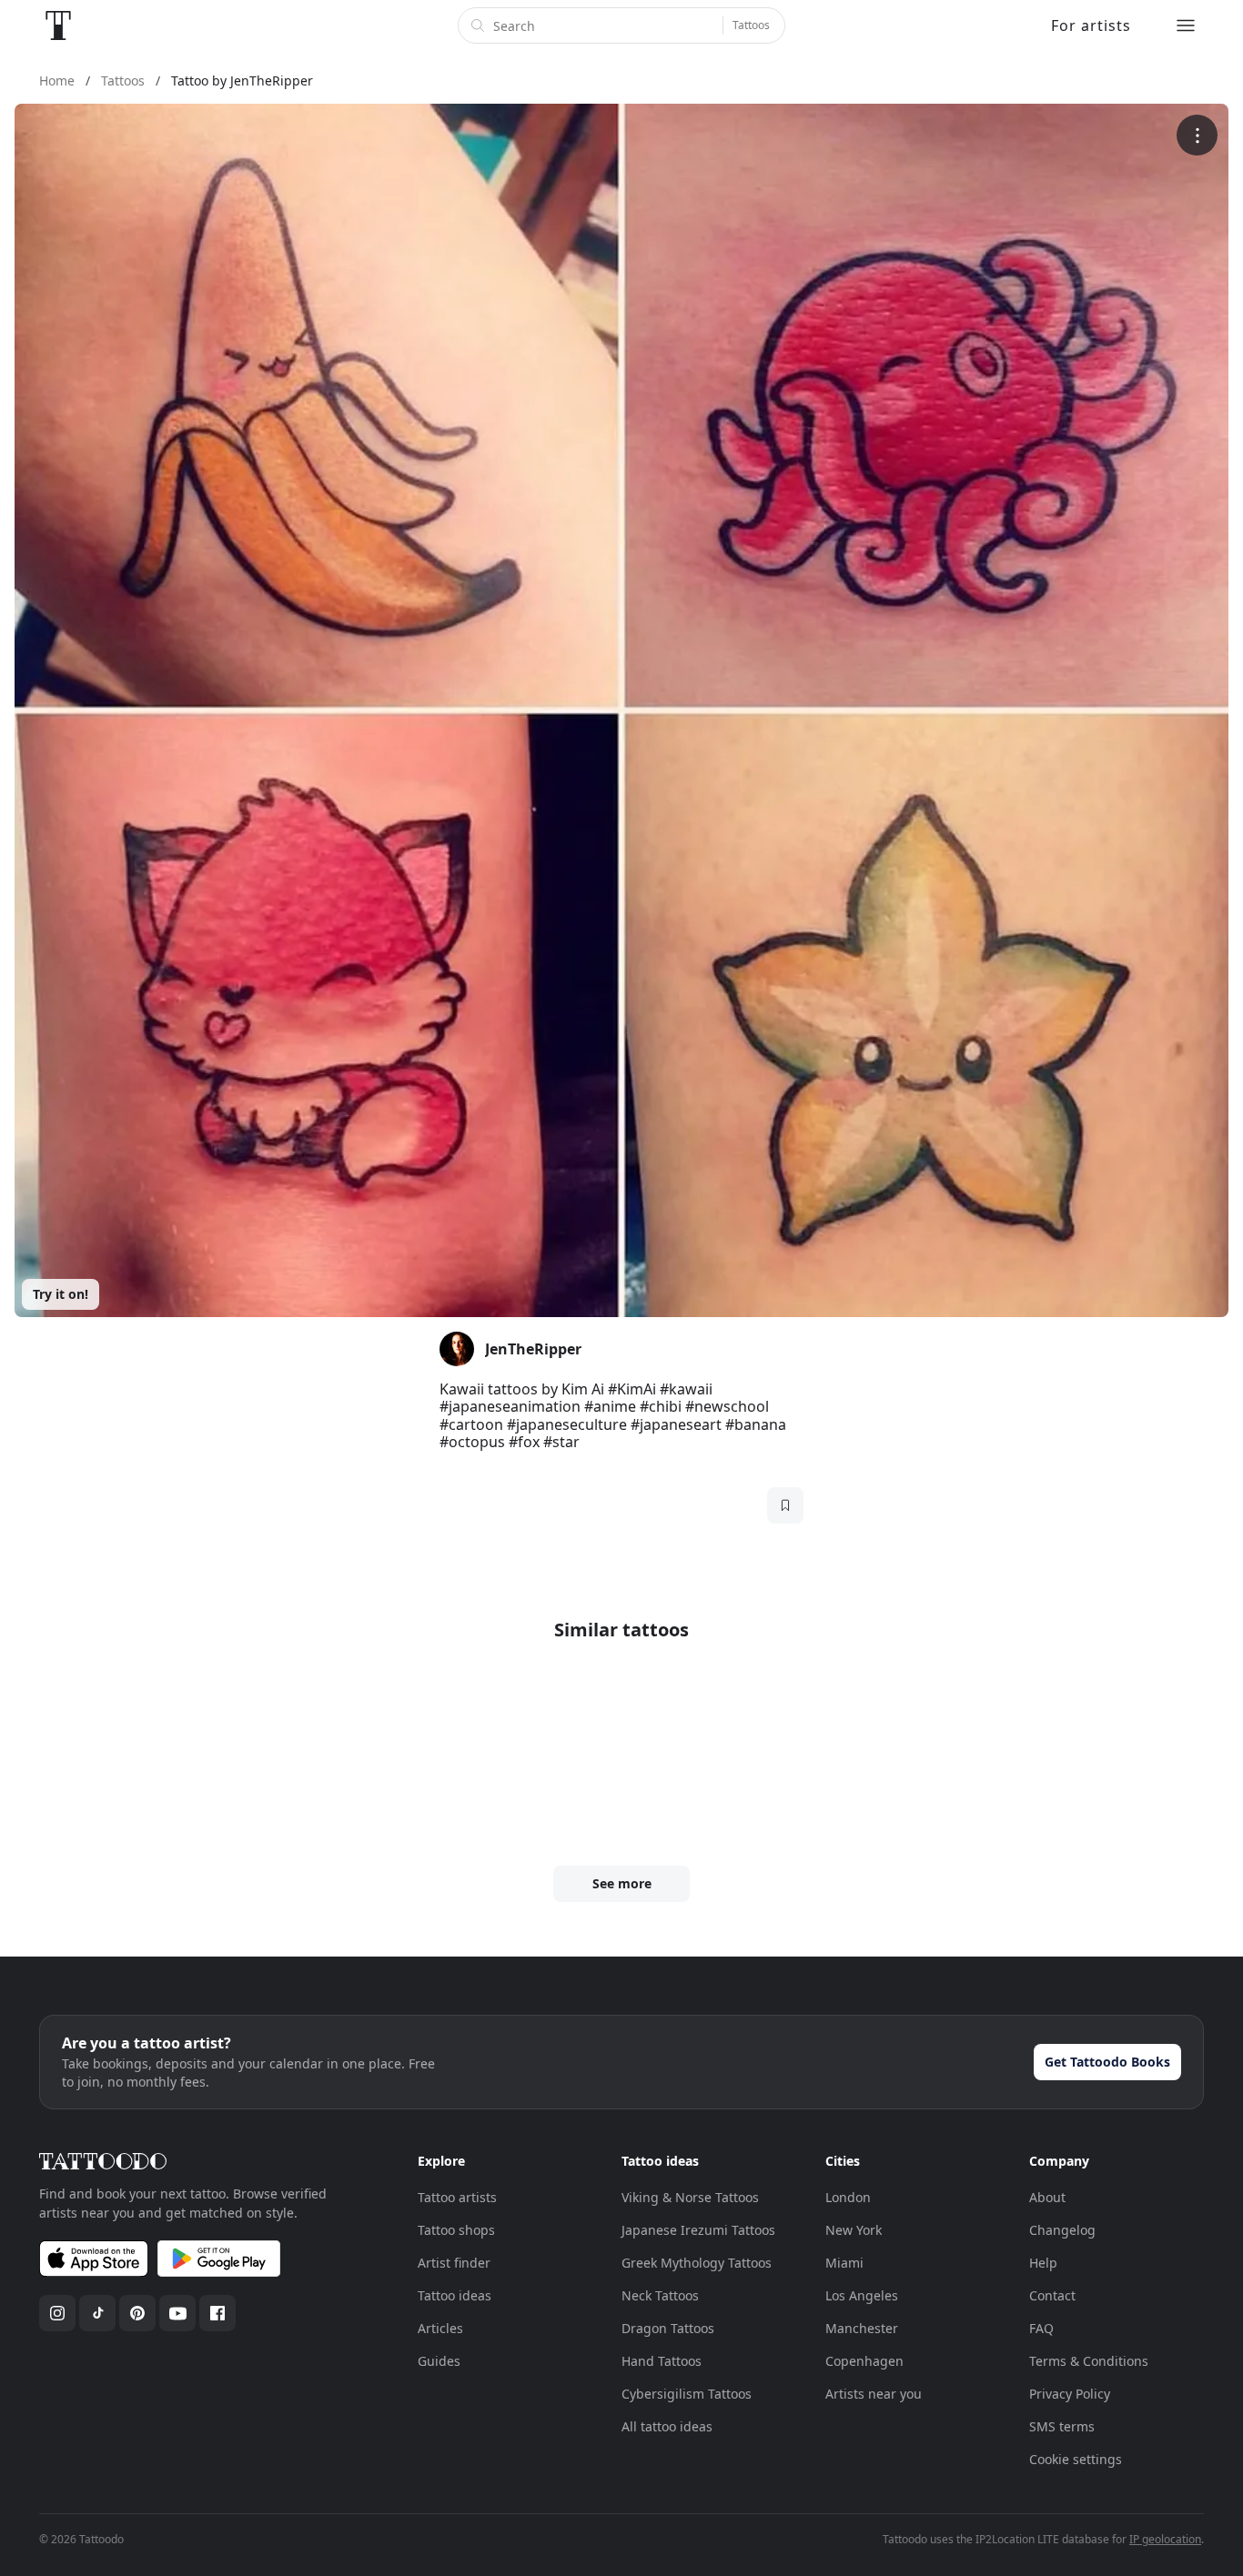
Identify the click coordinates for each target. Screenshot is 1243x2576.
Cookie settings (1076, 2459)
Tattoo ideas (455, 2295)
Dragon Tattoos (668, 2328)
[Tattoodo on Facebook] (217, 2313)
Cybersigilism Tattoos (687, 2394)
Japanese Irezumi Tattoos (698, 2230)
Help (1043, 2263)
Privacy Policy (1070, 2394)
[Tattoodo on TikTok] (97, 2313)
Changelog (1062, 2230)
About (1047, 2197)
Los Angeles (862, 2295)
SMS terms (1062, 2426)
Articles (440, 2328)
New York (854, 2230)
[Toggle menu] (1186, 25)
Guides (439, 2361)
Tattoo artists (457, 2197)
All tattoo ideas (667, 2426)
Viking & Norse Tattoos (690, 2197)
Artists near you (874, 2394)
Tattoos (751, 25)
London (848, 2197)
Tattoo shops (456, 2230)
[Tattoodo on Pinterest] (137, 2313)
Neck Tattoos (660, 2295)
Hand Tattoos (662, 2361)
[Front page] (58, 25)
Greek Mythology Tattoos (697, 2263)
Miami (844, 2263)
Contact (1052, 2295)
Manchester (862, 2328)
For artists (1091, 25)
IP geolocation (1165, 2539)
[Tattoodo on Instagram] (57, 2313)
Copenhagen (864, 2361)
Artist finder (454, 2263)
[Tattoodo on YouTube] (177, 2313)
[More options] (1197, 135)
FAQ (1041, 2328)
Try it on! (61, 1294)
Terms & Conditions (1089, 2361)
